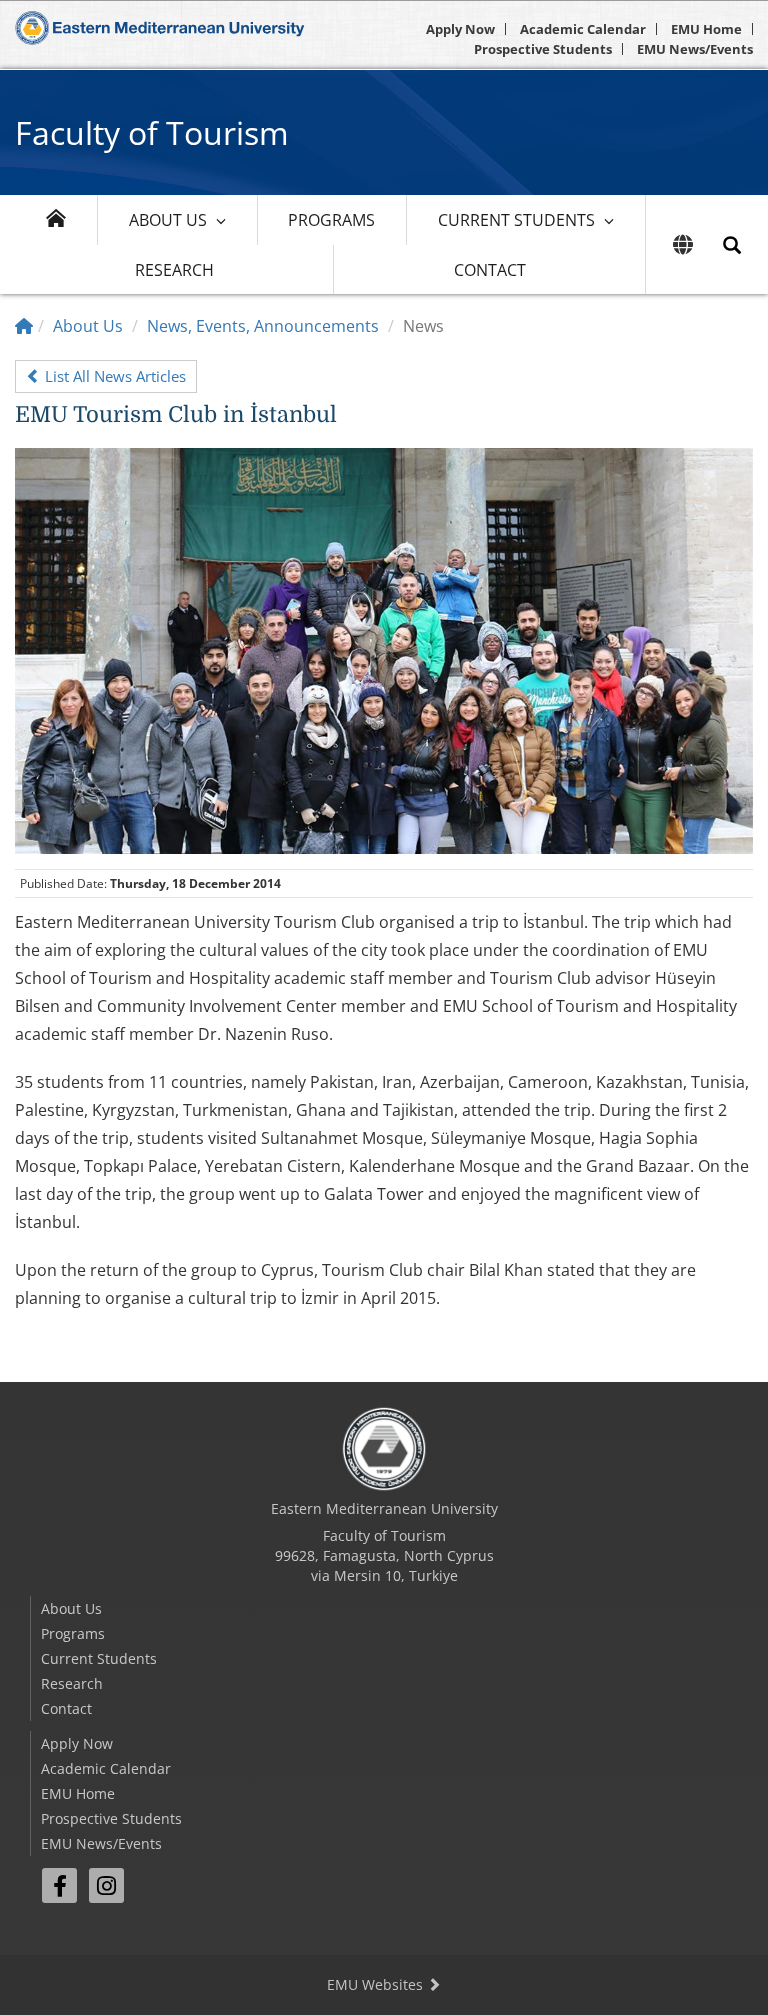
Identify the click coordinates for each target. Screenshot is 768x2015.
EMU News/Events (695, 49)
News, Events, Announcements (263, 326)
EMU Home (706, 29)
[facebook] (59, 1885)
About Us (168, 220)
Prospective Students (543, 49)
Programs (331, 220)
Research (174, 270)
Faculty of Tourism (152, 132)
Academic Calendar (583, 29)
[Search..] (732, 244)
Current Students (516, 220)
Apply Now (460, 29)
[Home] (24, 326)
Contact (490, 270)
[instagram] (106, 1885)
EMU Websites (377, 1984)
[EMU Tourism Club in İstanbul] (384, 649)
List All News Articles (113, 376)
